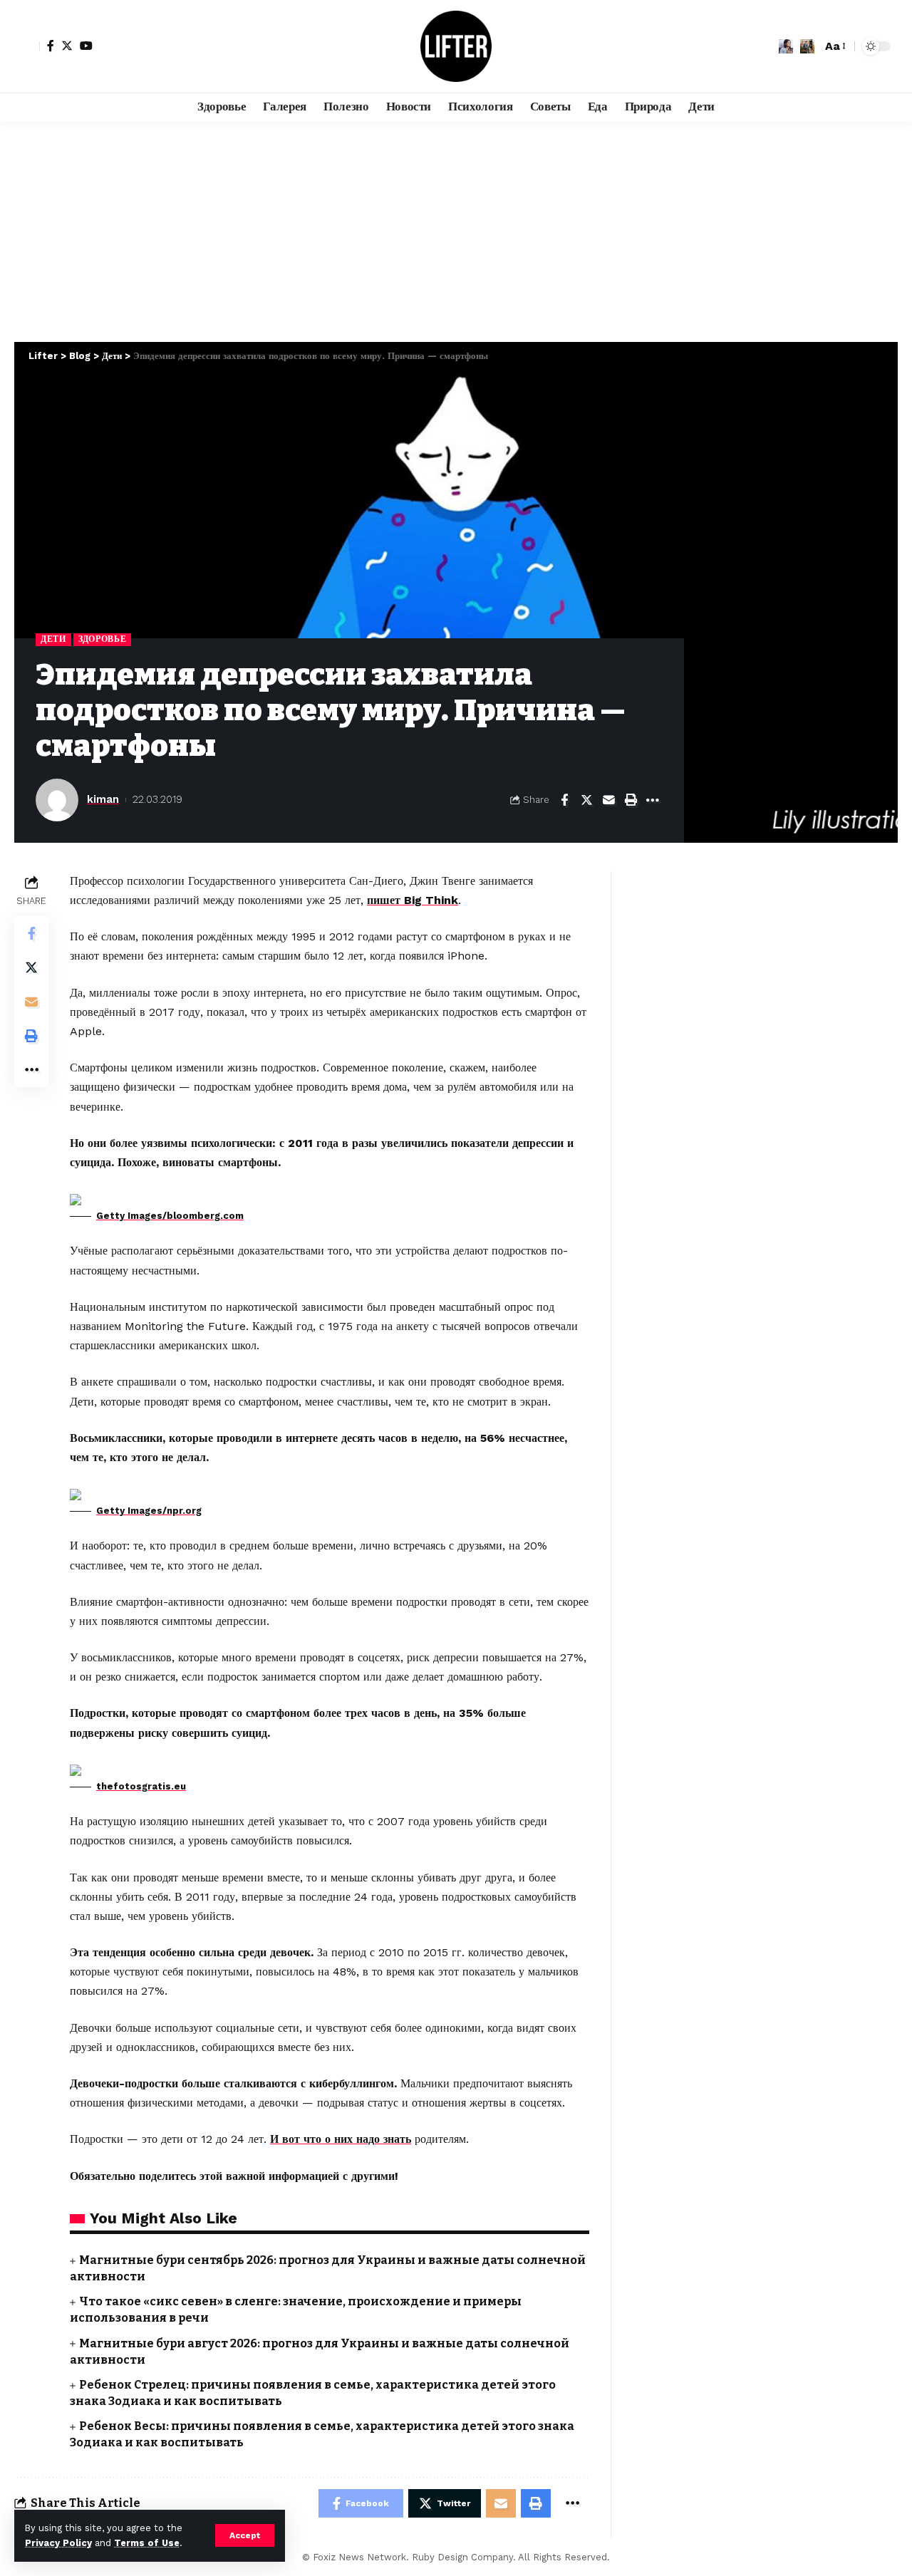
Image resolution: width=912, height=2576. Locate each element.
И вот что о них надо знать (341, 2139)
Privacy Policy (58, 2543)
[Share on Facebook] (564, 800)
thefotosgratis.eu (141, 1786)
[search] (807, 46)
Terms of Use (147, 2543)
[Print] (631, 800)
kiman (103, 799)
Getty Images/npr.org (149, 1511)
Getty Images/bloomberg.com (170, 1216)
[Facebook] (51, 46)
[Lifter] (456, 46)
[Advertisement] (456, 228)
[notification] (786, 46)
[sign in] (27, 46)
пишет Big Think (413, 900)
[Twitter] (67, 46)
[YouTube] (86, 46)
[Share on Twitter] (586, 800)
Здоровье (103, 639)
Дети (53, 639)
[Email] (608, 800)
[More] (653, 800)
